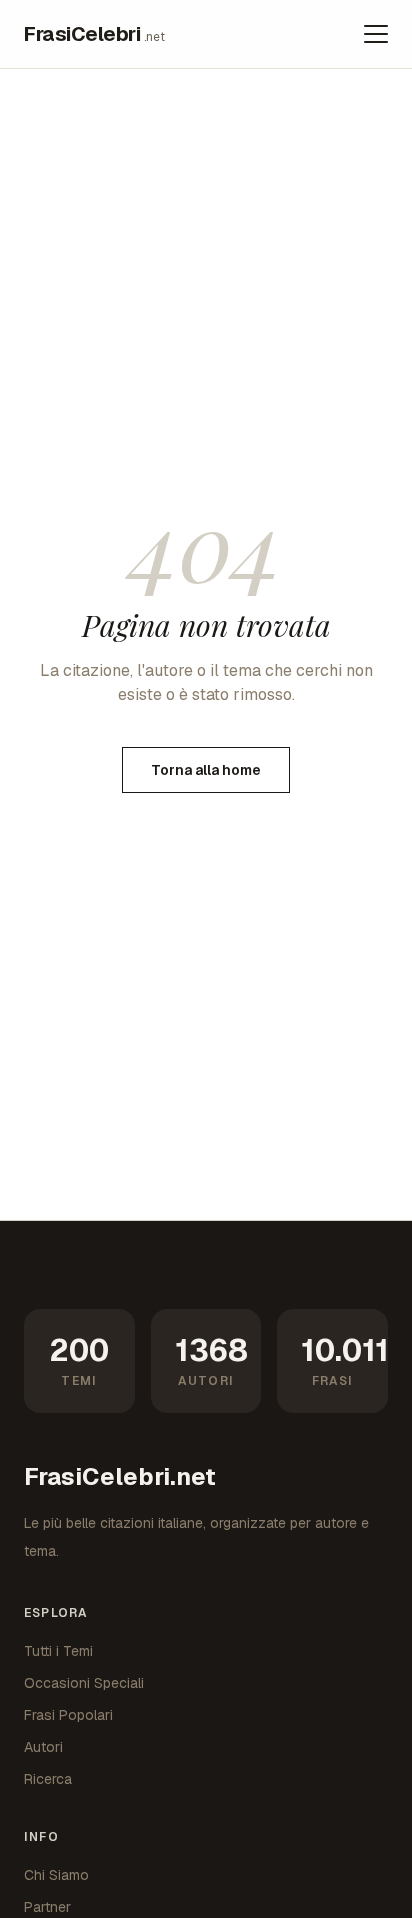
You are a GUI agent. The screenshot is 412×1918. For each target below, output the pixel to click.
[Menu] (376, 34)
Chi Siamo (56, 1875)
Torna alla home (206, 770)
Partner (47, 1907)
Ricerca (48, 1779)
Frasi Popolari (68, 1715)
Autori (43, 1747)
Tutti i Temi (58, 1651)
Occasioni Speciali (84, 1683)
